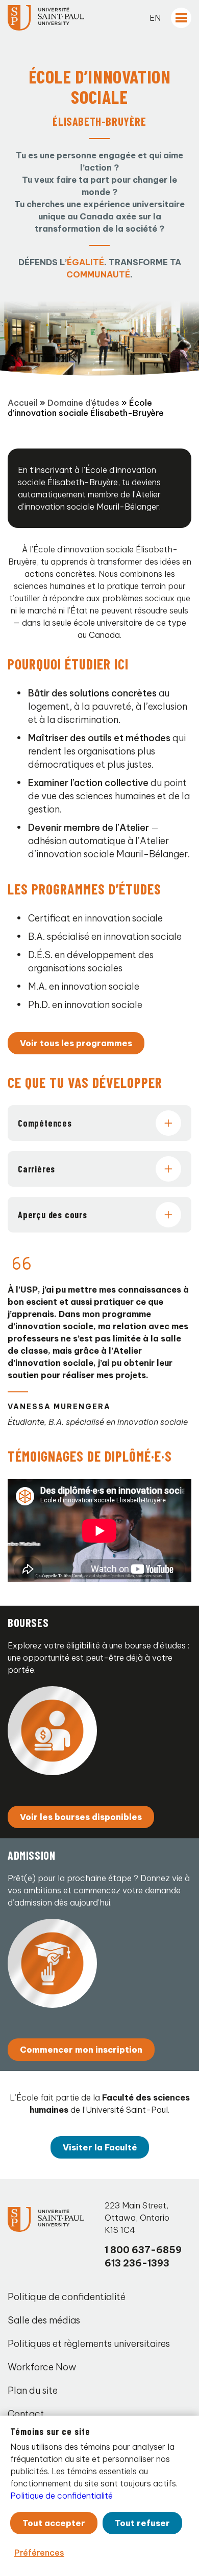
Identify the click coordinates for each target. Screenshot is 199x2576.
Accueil (23, 403)
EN (155, 18)
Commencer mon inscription (81, 2050)
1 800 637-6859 (143, 2250)
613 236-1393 (137, 2263)
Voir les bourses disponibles (81, 1817)
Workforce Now (42, 2367)
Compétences (45, 1123)
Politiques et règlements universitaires (89, 2344)
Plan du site (33, 2390)
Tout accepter (54, 2523)
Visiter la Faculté (100, 2147)
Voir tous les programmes (76, 1043)
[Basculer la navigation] (181, 18)
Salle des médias (44, 2320)
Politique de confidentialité (67, 2297)
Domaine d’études (83, 403)
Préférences (39, 2553)
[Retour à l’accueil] (46, 18)
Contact (26, 2414)
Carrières (36, 1169)
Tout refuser (142, 2523)
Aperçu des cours (53, 1215)
